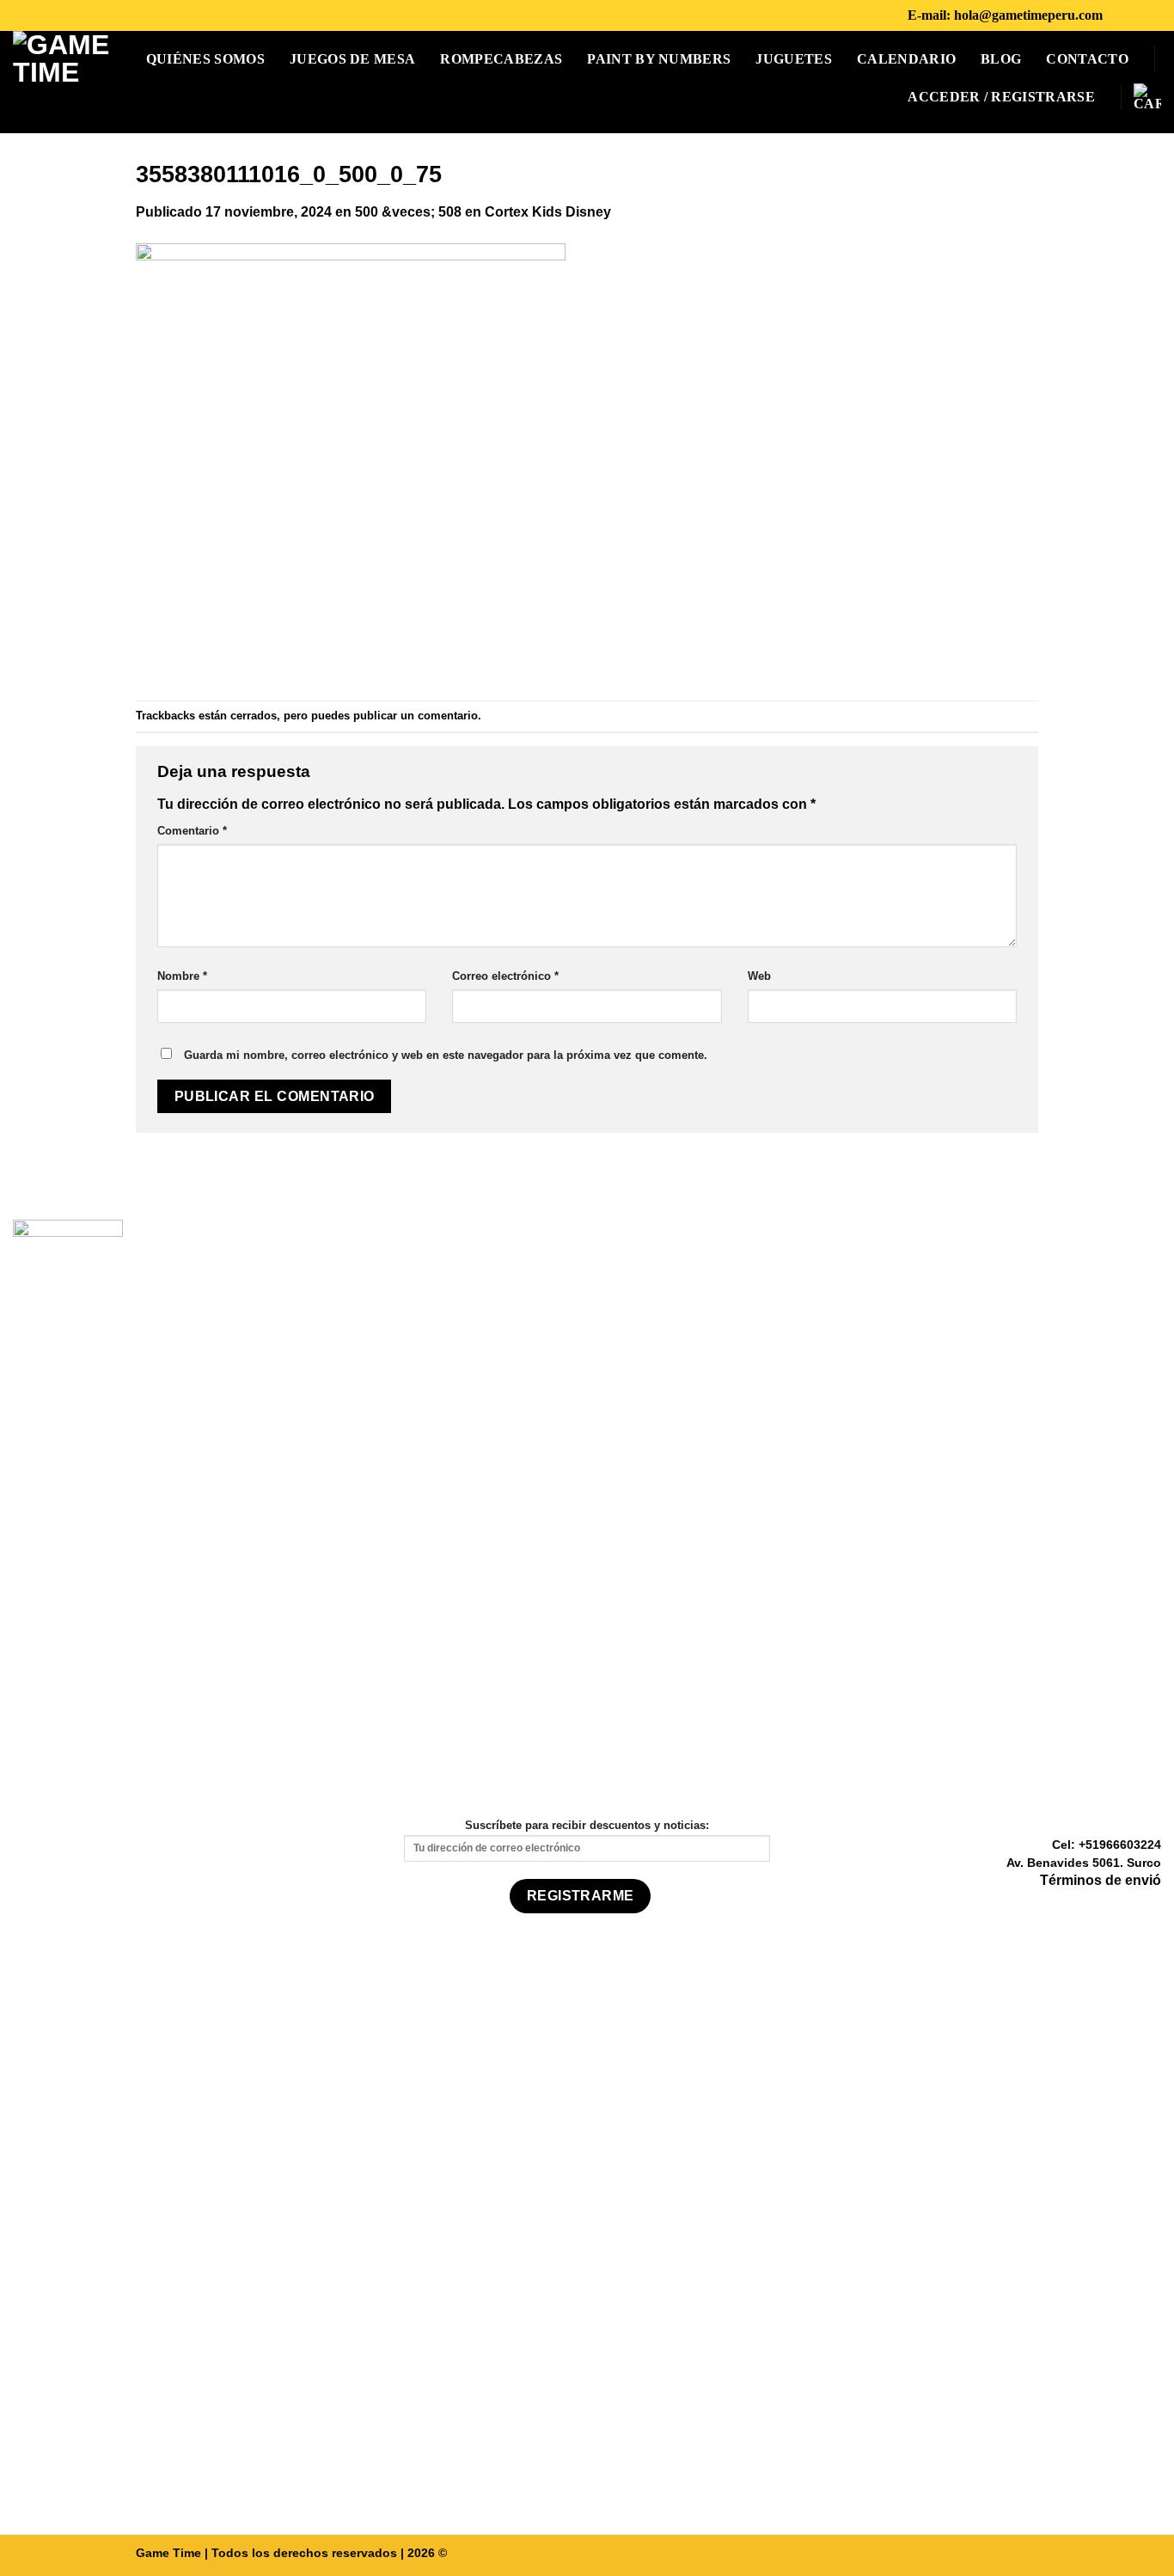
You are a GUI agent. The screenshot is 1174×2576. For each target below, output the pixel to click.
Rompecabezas (501, 59)
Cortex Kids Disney (548, 212)
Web (759, 976)
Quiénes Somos (205, 59)
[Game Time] (66, 82)
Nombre (182, 976)
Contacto (1087, 59)
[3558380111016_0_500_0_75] (351, 460)
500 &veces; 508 (408, 212)
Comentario (192, 831)
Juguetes (794, 59)
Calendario (906, 59)
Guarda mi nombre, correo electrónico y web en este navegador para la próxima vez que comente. (446, 1055)
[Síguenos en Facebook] (1121, 15)
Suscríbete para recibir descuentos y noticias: (587, 1825)
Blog (1001, 59)
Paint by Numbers (659, 59)
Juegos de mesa (352, 59)
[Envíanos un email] (1151, 1906)
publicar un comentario (416, 716)
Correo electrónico (505, 976)
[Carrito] (1147, 97)
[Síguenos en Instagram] (1143, 15)
